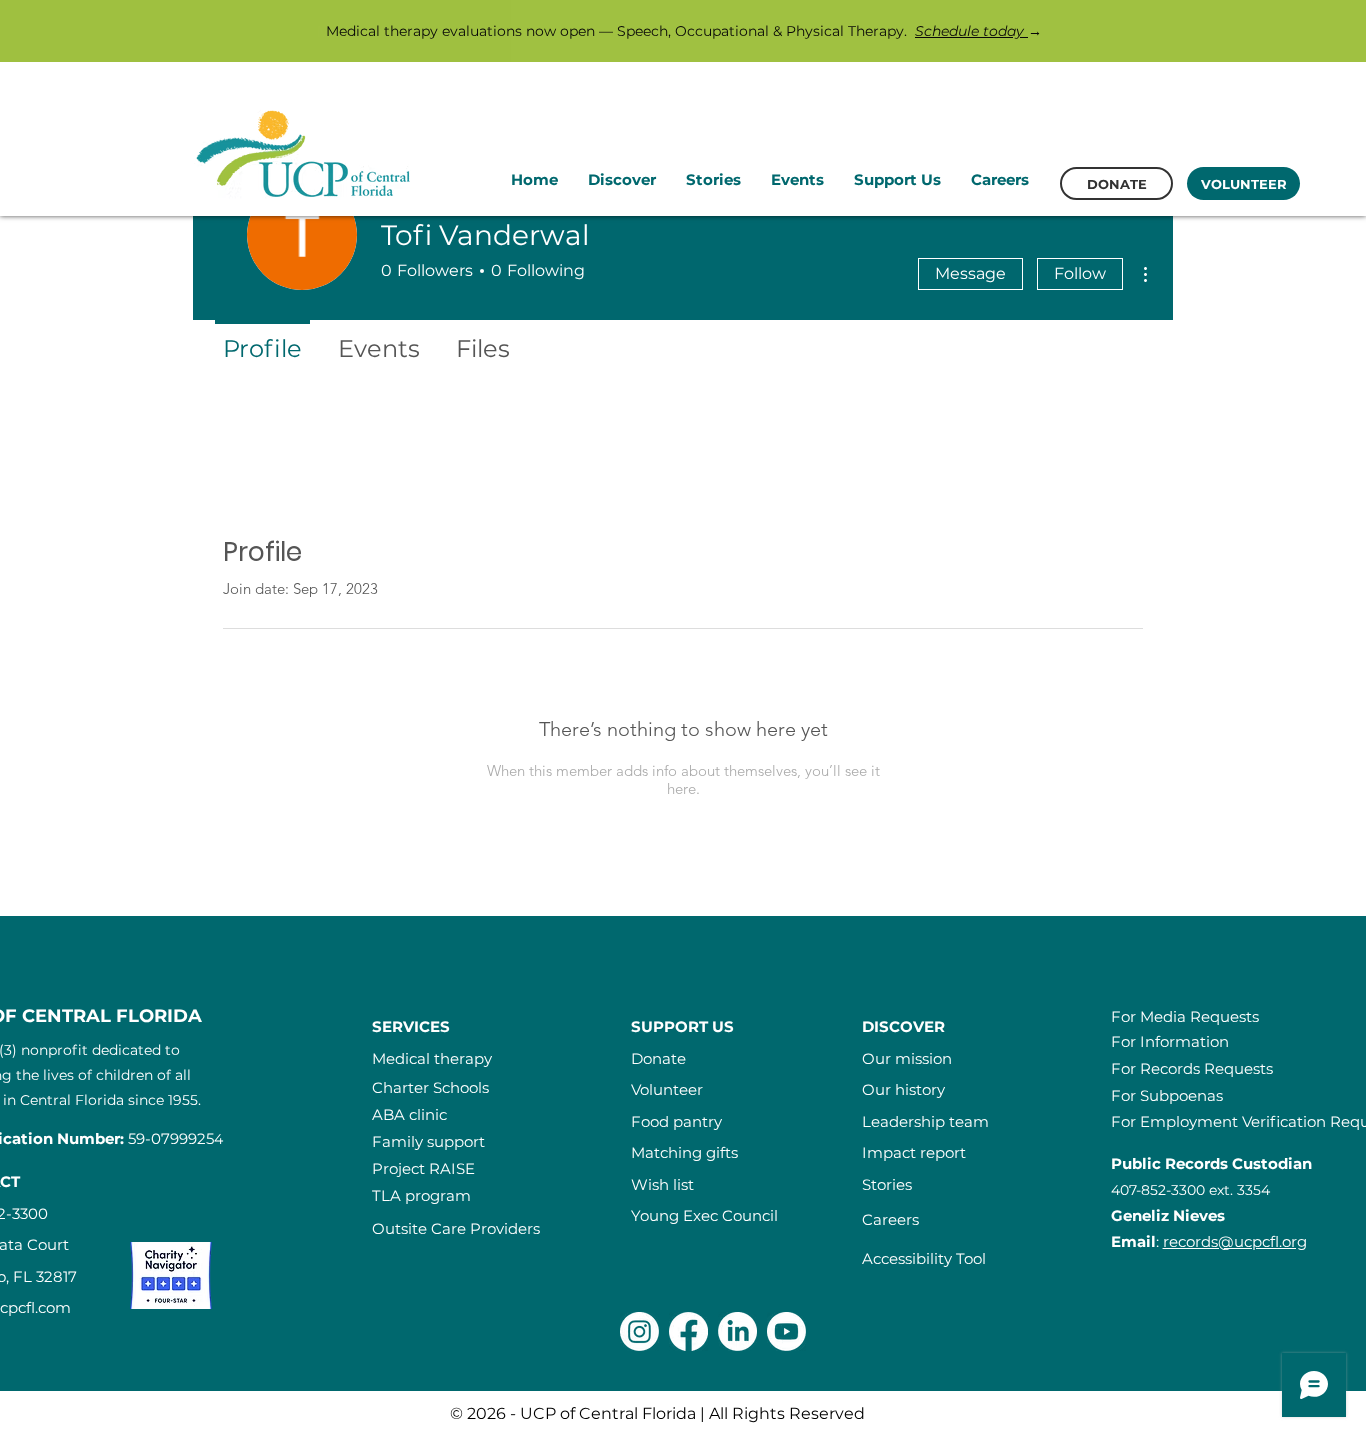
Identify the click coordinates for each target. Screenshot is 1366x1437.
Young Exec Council (704, 1215)
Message (970, 273)
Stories (887, 1184)
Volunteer (667, 1089)
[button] (622, 180)
